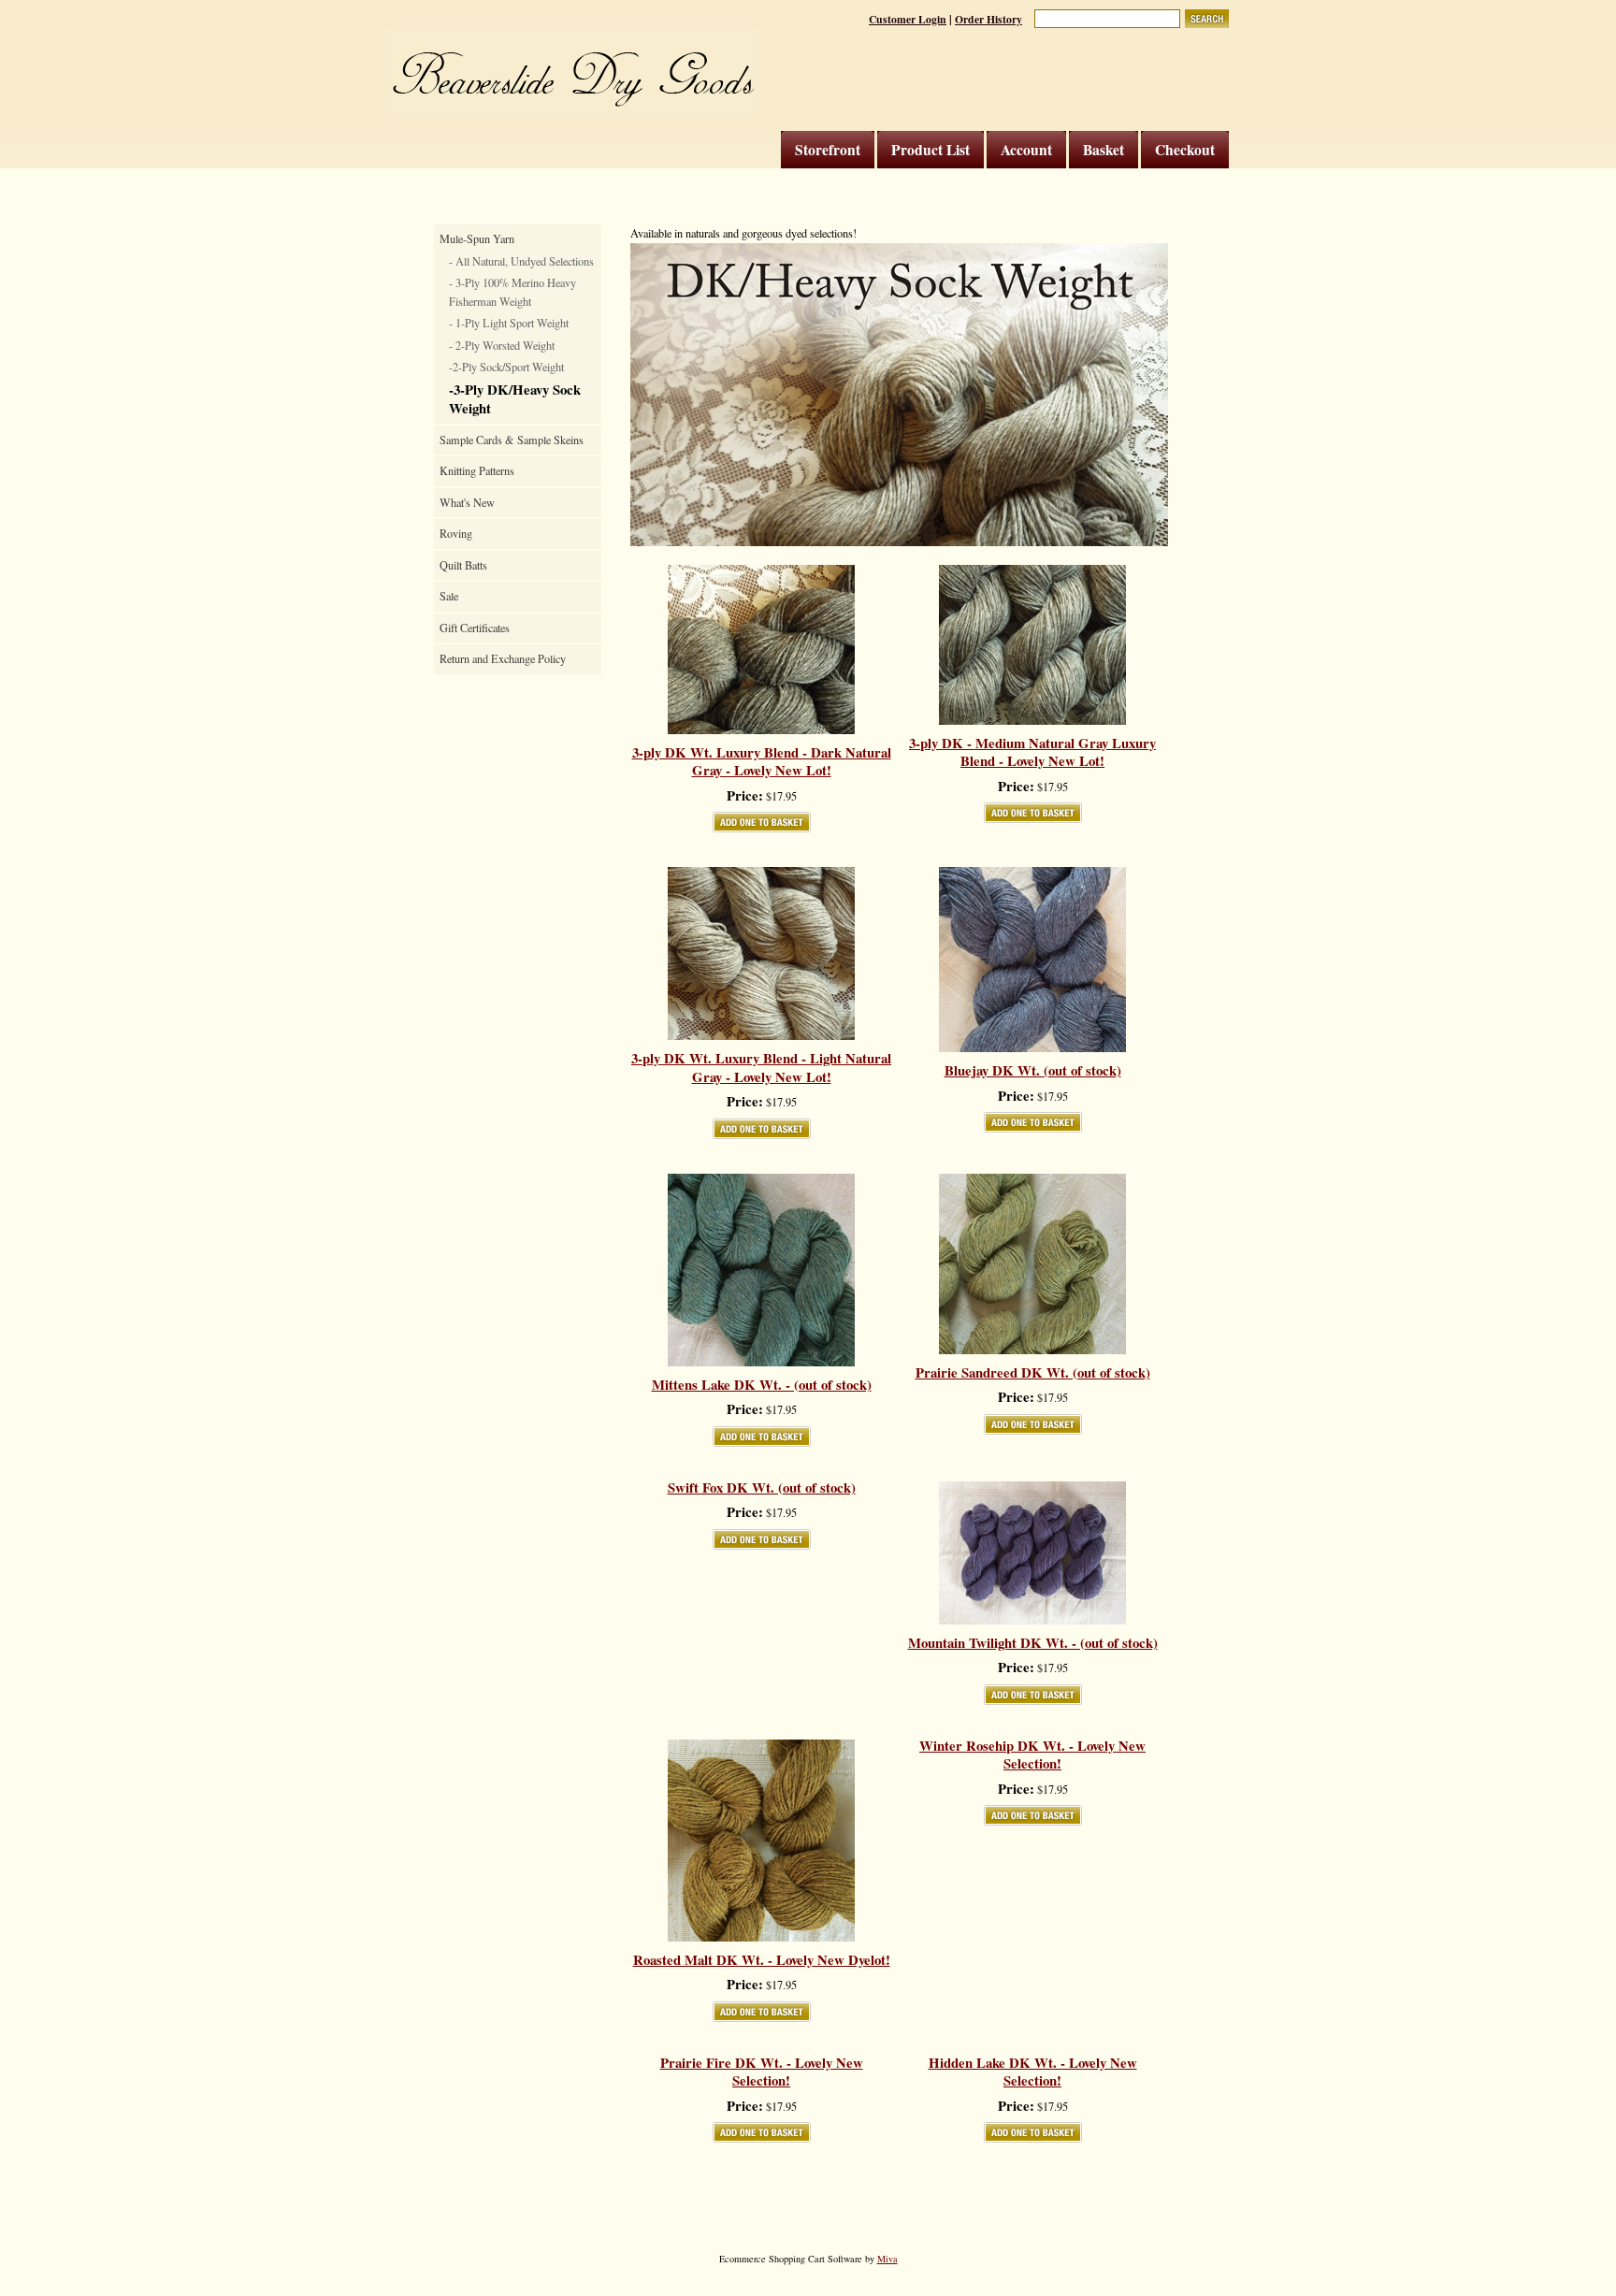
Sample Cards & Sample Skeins (512, 440)
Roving (456, 533)
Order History (988, 19)
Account (1026, 150)
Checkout (1185, 150)
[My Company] (572, 72)
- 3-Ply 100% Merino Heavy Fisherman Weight (512, 292)
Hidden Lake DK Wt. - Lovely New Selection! (1033, 2072)
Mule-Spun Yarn (477, 238)
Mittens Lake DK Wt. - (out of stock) (762, 1385)
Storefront (828, 150)
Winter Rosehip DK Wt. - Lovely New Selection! (1032, 1755)
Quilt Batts (463, 565)
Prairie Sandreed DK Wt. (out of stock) (1033, 1373)
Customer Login (908, 19)
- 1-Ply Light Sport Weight (509, 323)
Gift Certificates (475, 628)
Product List (931, 150)
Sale (449, 596)
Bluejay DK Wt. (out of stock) (1033, 1071)
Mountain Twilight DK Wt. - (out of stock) (1033, 1643)
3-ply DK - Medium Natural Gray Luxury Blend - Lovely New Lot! (1032, 752)
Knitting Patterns (477, 470)
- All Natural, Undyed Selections (521, 261)
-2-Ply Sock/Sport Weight (506, 367)
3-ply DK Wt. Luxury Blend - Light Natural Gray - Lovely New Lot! (761, 1068)
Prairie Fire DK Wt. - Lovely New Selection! (762, 2072)
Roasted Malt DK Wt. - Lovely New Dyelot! (762, 1960)
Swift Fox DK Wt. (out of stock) (762, 1488)
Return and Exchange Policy (503, 658)
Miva (887, 2259)
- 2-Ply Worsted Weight (502, 345)
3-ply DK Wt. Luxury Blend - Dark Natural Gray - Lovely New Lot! (762, 762)
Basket (1104, 150)
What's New (467, 502)
